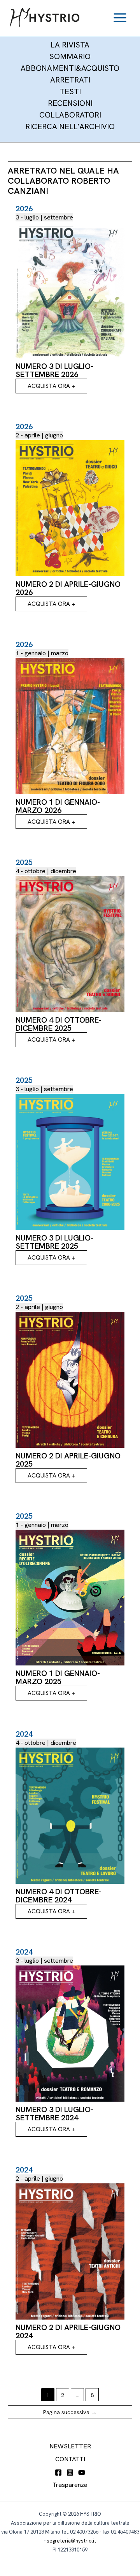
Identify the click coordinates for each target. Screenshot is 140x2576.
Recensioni (70, 103)
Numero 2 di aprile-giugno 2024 (68, 2331)
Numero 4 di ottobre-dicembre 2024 (59, 1896)
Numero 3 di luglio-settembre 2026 (54, 370)
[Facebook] (58, 2472)
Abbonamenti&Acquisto (70, 68)
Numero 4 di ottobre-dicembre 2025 (59, 1024)
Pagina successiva (70, 2412)
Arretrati (70, 80)
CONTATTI (70, 2459)
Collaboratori (70, 115)
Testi (70, 91)
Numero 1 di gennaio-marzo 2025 (58, 1677)
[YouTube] (82, 2472)
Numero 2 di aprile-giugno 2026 (68, 588)
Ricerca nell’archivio (70, 126)
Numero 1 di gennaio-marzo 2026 (58, 806)
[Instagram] (70, 2472)
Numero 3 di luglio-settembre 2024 (54, 2114)
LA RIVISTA (70, 45)
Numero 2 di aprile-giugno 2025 (68, 1460)
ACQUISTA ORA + (51, 386)
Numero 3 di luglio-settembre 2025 (54, 1242)
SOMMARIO (70, 56)
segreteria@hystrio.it (71, 2541)
